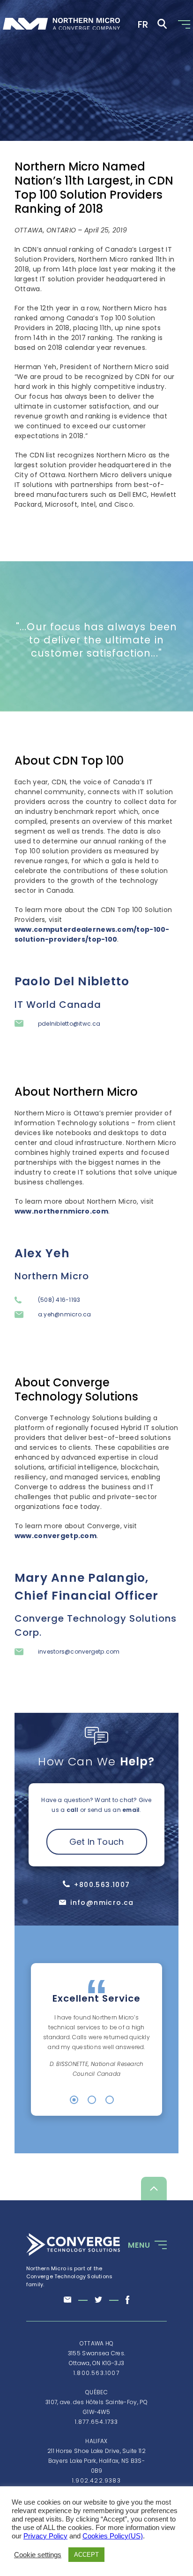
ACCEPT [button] (86, 2555)
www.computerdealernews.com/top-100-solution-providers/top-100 (92, 934)
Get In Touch (97, 1842)
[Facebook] (127, 2301)
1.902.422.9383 (96, 2480)
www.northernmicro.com (61, 1211)
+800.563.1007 (102, 1885)
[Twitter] (98, 2300)
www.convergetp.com (56, 1536)
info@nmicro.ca (102, 1903)
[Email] (68, 2300)
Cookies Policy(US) (113, 2536)
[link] (61, 25)
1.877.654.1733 (97, 2422)
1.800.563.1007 (96, 2373)
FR (143, 24)
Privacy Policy (45, 2536)
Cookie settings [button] (38, 2555)
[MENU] (159, 2245)
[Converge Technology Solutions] (73, 2254)
